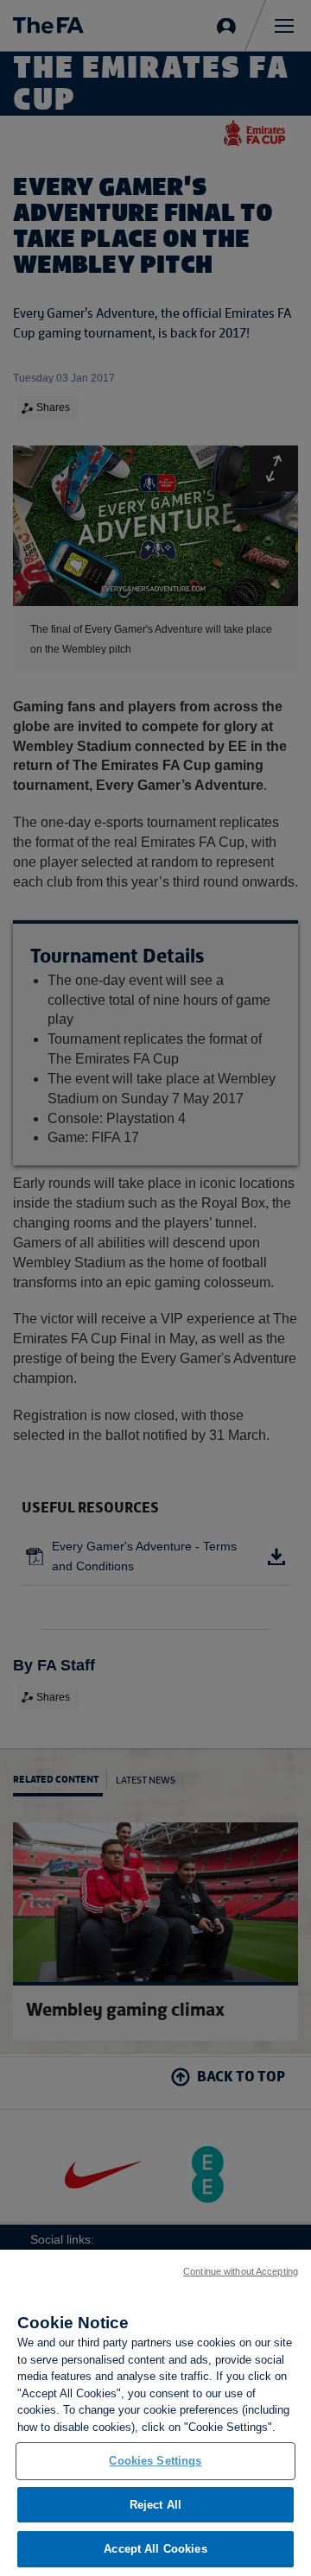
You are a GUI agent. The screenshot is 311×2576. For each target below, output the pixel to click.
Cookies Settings (155, 2461)
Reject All (155, 2505)
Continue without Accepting (241, 2271)
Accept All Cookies (155, 2549)
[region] (155, 2413)
